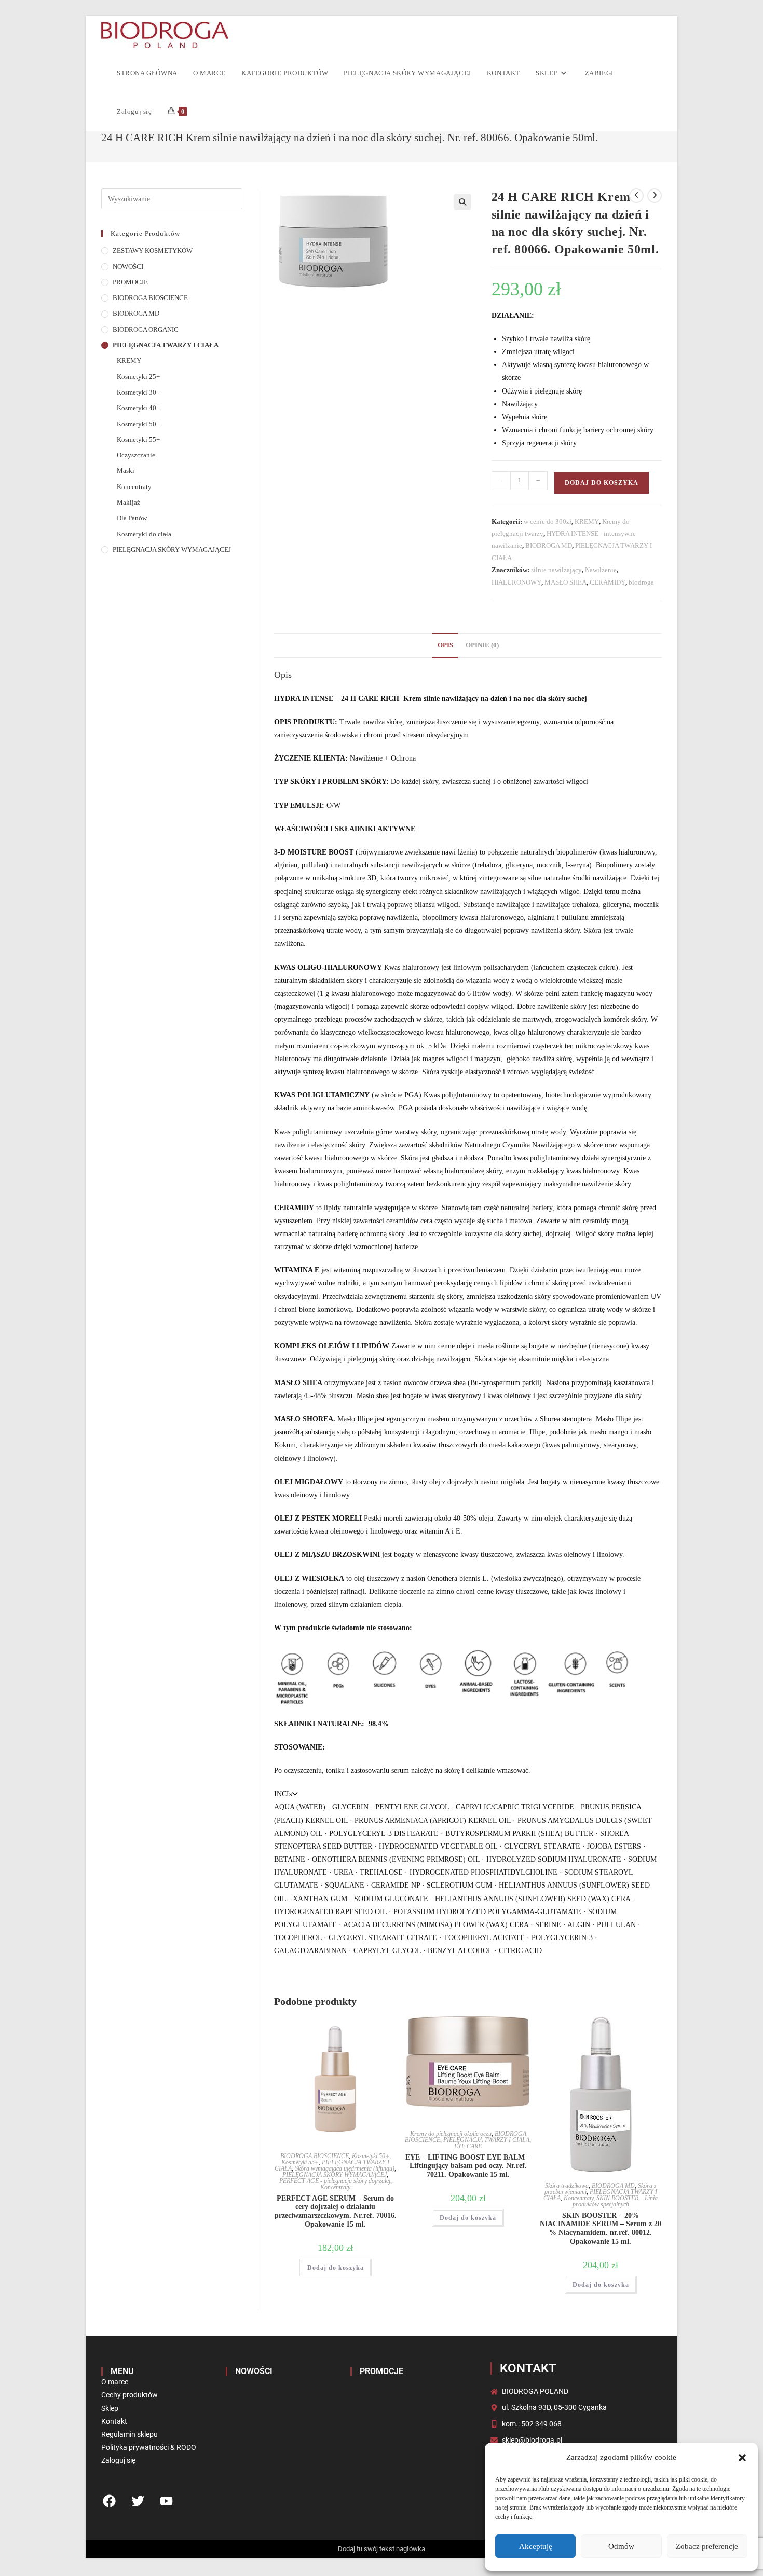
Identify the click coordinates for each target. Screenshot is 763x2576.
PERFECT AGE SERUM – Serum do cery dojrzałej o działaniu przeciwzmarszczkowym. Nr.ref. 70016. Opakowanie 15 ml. (336, 2211)
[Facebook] (109, 2501)
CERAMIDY (608, 582)
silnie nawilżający (556, 570)
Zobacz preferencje (707, 2546)
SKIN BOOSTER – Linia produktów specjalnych (615, 2201)
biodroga (641, 582)
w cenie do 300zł (548, 521)
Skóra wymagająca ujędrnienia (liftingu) (345, 2168)
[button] (742, 2458)
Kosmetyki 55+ (300, 2162)
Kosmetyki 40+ (138, 408)
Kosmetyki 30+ (138, 392)
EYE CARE (468, 2146)
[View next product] (655, 196)
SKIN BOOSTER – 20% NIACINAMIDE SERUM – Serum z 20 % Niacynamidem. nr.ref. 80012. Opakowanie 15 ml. (601, 2228)
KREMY (587, 521)
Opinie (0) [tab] (482, 645)
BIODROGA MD (549, 545)
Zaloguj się (134, 111)
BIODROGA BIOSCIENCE (315, 2156)
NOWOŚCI (128, 267)
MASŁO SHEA (566, 582)
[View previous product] (636, 196)
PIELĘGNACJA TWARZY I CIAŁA (486, 2140)
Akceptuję (536, 2546)
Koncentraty (335, 2187)
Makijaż (128, 503)
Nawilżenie (601, 570)
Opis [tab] (445, 645)
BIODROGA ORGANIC (146, 330)
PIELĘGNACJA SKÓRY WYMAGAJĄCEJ (335, 2175)
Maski (126, 471)
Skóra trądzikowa (567, 2186)
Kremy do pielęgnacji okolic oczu (451, 2134)
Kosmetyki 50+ (371, 2156)
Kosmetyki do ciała (144, 534)
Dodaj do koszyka (602, 483)
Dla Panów (132, 518)
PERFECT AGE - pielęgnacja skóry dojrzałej (335, 2181)
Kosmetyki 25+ (138, 377)
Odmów (621, 2546)
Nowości (254, 2371)
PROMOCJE (130, 282)
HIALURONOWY (516, 582)
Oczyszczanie (136, 455)
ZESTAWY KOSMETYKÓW (153, 251)
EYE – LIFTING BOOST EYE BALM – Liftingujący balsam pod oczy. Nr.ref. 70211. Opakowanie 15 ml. (468, 2166)
